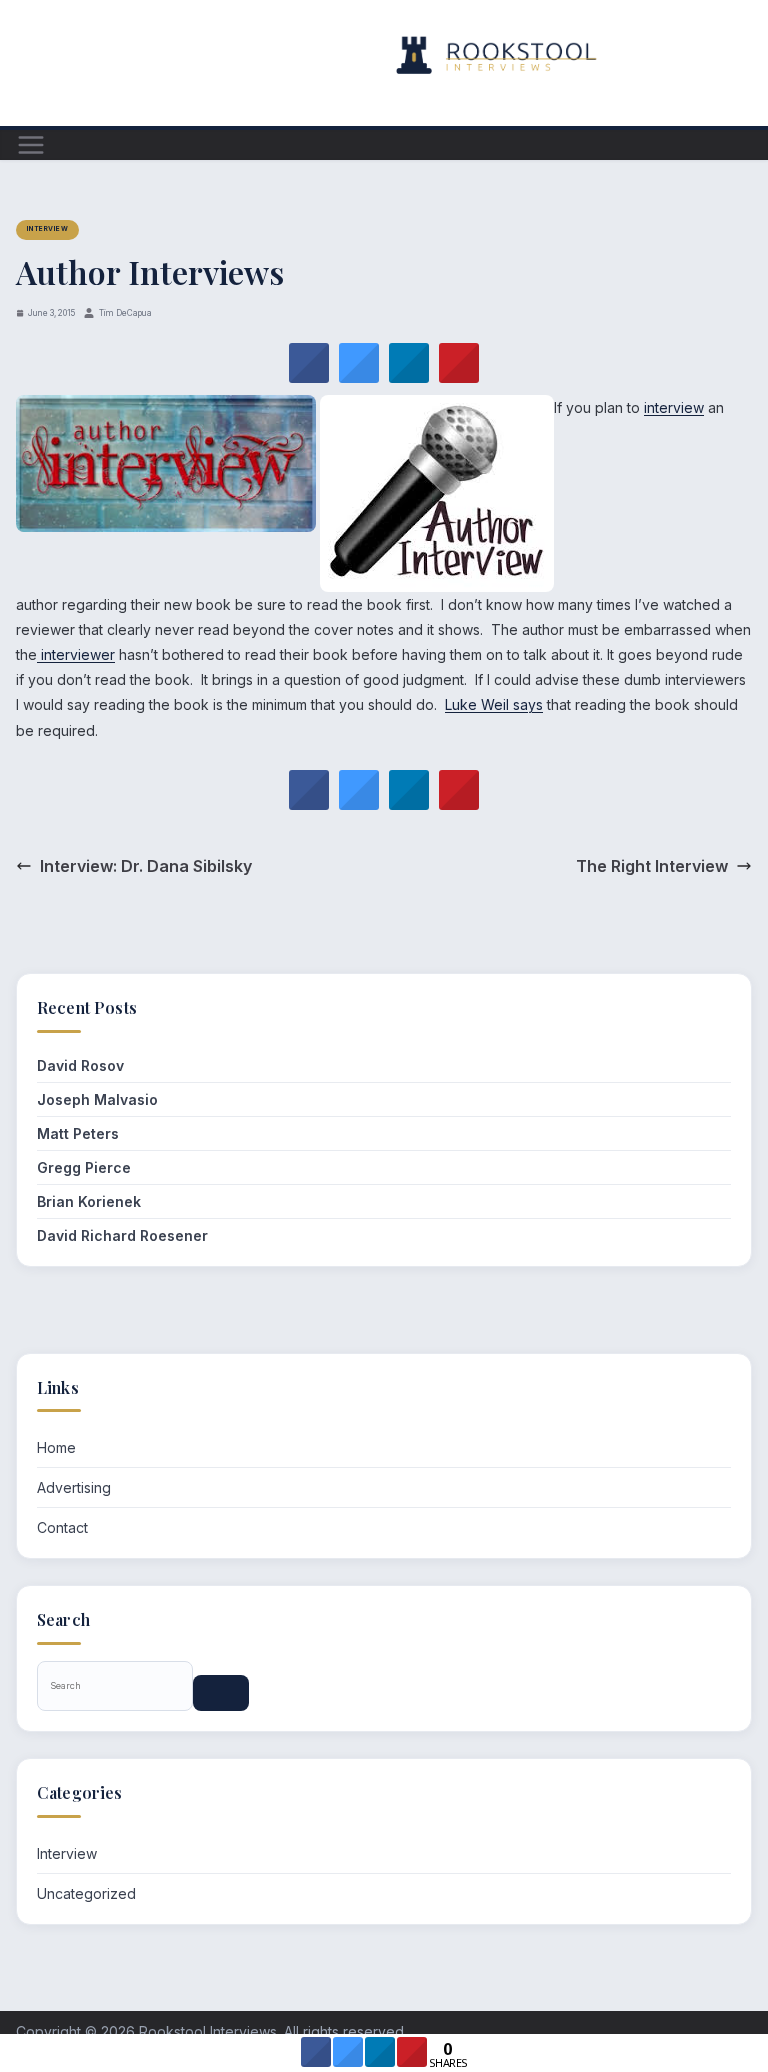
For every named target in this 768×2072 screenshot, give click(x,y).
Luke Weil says (494, 704)
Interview (47, 229)
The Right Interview (652, 866)
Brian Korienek (89, 1201)
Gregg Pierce (84, 1167)
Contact (62, 1527)
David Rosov (80, 1065)
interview (674, 407)
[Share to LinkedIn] (409, 377)
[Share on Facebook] (309, 377)
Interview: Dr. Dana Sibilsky (146, 866)
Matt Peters (78, 1133)
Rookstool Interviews (208, 2031)
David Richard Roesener (122, 1235)
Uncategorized (86, 1893)
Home (56, 1447)
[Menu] (31, 145)
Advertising (74, 1487)
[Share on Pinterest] (459, 377)
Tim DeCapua (125, 313)
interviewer (76, 654)
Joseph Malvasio (97, 1099)
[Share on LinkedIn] (380, 2061)
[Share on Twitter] (359, 377)
